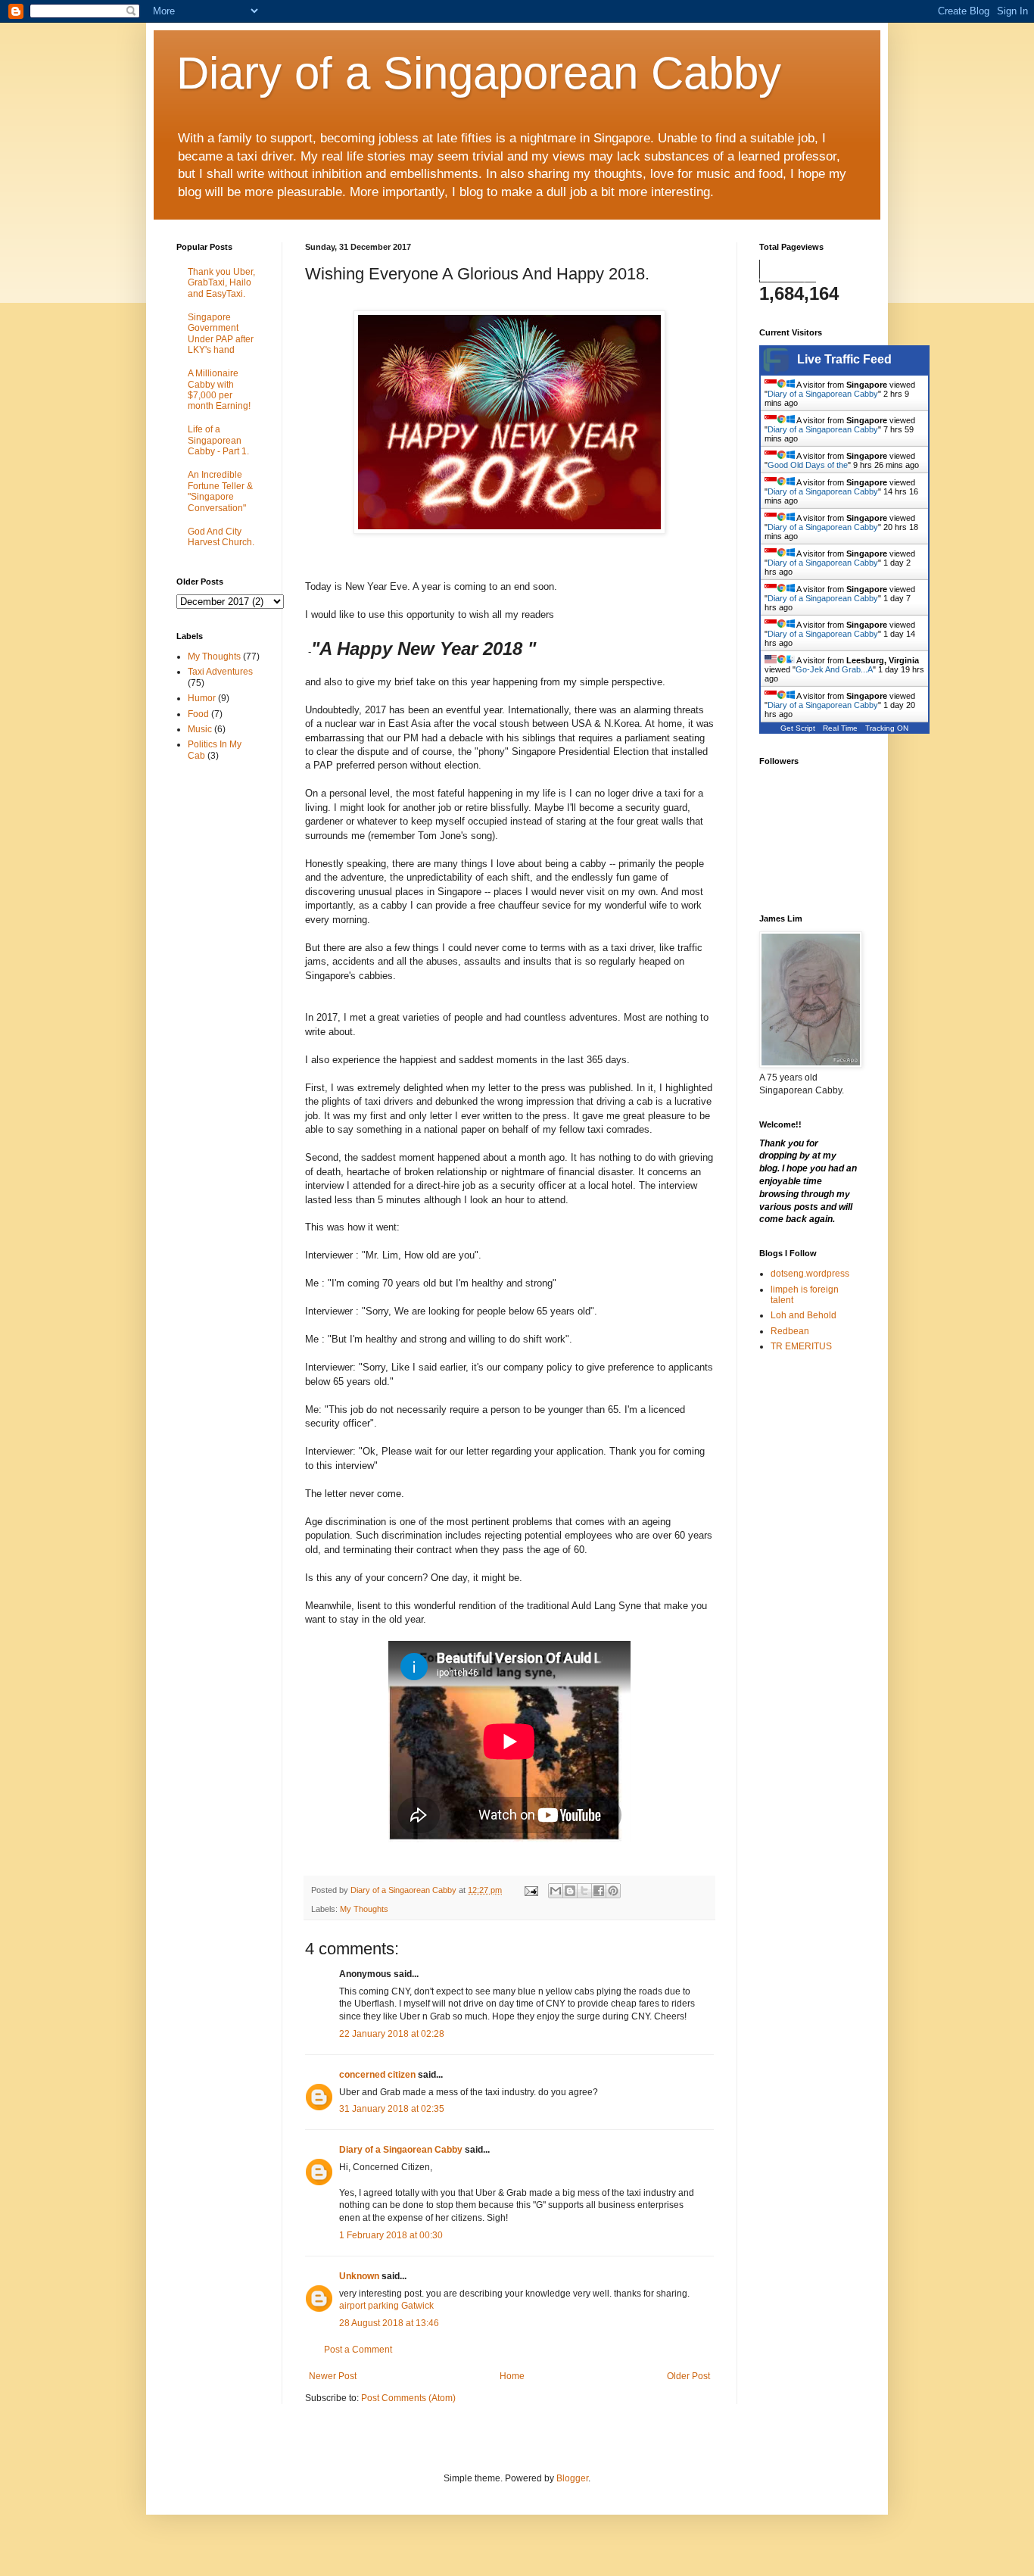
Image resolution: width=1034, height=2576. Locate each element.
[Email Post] (531, 1890)
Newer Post (333, 2376)
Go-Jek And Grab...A (834, 669)
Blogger (572, 2478)
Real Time (840, 728)
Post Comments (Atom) (408, 2398)
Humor (202, 698)
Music (200, 729)
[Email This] (556, 1891)
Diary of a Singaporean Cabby (479, 73)
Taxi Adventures (220, 672)
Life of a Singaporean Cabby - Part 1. (218, 440)
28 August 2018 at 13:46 (389, 2323)
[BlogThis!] (570, 1891)
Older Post (688, 2376)
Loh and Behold (804, 1315)
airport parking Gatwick (386, 2306)
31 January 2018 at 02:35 (392, 2109)
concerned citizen (377, 2075)
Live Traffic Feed (844, 359)
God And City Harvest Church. (221, 537)
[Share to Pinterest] (613, 1891)
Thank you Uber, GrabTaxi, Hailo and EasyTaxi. (221, 283)
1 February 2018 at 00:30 (391, 2235)
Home (512, 2376)
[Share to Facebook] (599, 1891)
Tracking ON (887, 728)
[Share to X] (584, 1891)
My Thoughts (364, 1909)
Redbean (790, 1331)
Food (198, 714)
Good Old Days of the (808, 465)
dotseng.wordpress (810, 1274)
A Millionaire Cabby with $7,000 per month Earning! (219, 390)
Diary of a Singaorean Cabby (401, 2150)
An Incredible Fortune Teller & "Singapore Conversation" (220, 491)
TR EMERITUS (801, 1346)
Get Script (798, 728)
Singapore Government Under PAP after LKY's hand (221, 334)
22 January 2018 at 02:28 (392, 2034)
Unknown (359, 2276)
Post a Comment (358, 2350)
